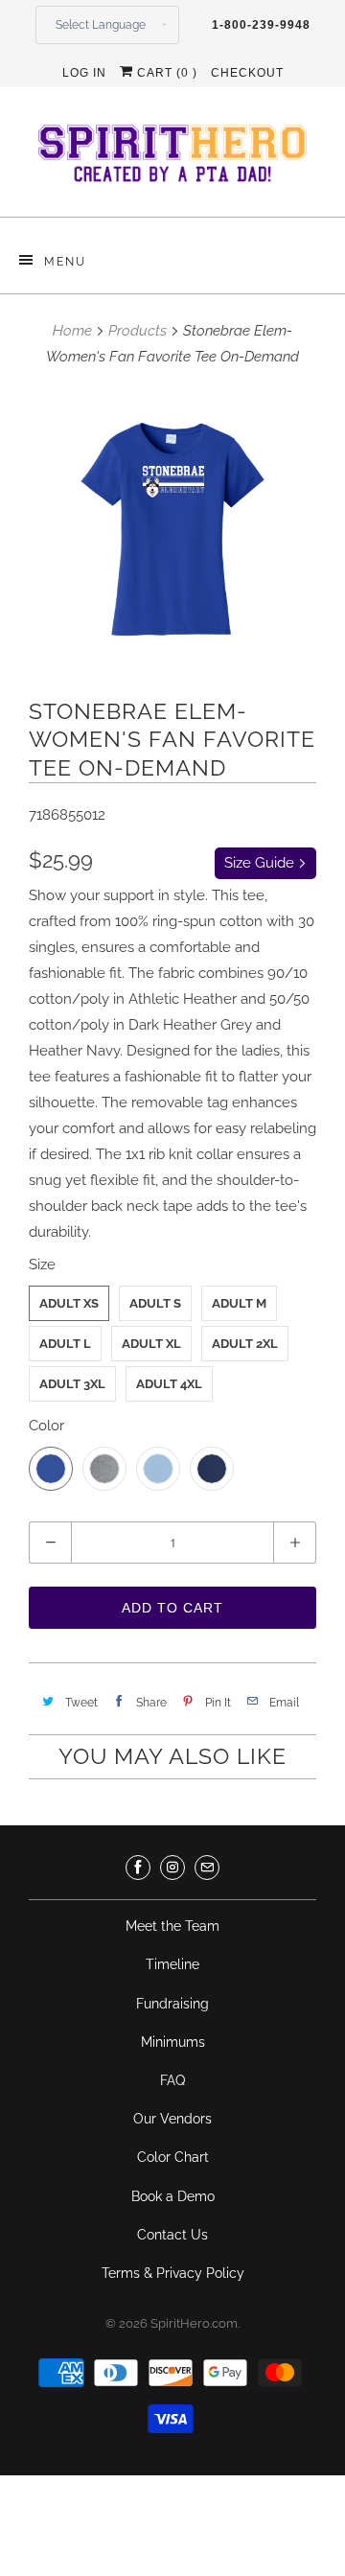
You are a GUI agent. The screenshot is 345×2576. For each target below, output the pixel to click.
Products (138, 331)
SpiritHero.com (194, 2323)
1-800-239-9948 (261, 25)
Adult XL (151, 1344)
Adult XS (69, 1303)
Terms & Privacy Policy (173, 2273)
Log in (84, 73)
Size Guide (261, 863)
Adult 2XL (245, 1344)
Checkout (247, 73)
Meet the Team (172, 1926)
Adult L (65, 1344)
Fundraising (172, 2004)
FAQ (172, 2080)
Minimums (173, 2042)
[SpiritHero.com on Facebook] (138, 1868)
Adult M (239, 1303)
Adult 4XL (169, 1384)
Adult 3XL (72, 1384)
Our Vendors (172, 2119)
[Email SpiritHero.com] (207, 1868)
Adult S (155, 1303)
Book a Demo (173, 2196)
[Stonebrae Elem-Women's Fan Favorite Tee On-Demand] (172, 530)
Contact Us (172, 2235)
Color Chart (173, 2157)
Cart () (165, 73)
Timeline (172, 1964)
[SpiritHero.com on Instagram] (172, 1868)
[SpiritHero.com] (172, 159)
